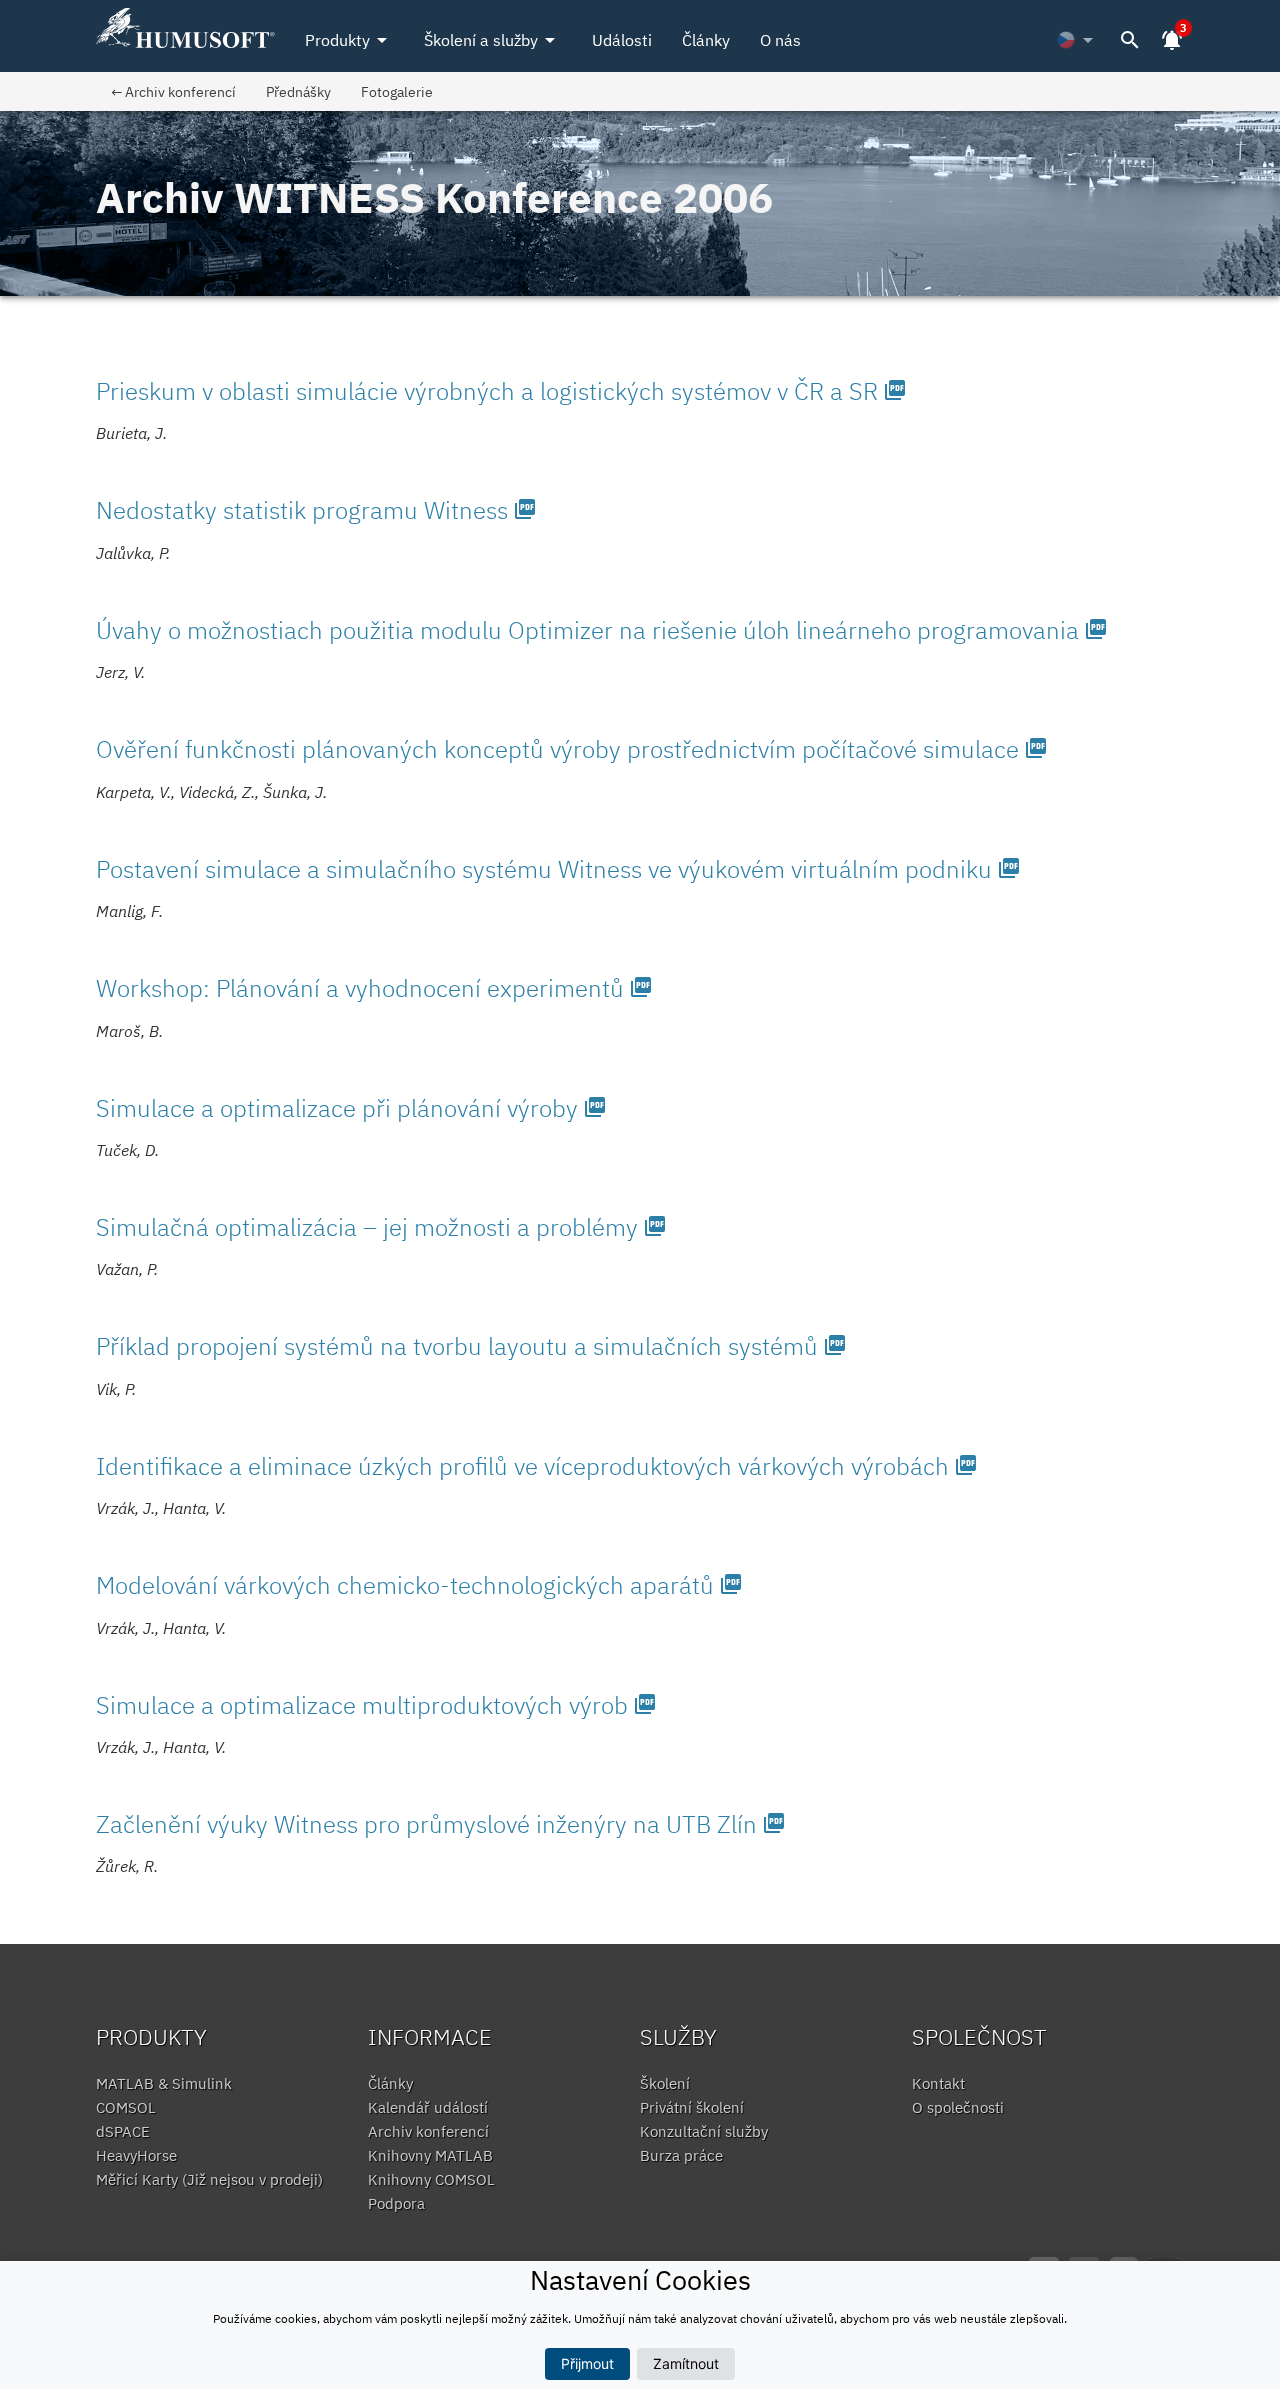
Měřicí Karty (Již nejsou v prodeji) (209, 2179)
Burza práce (681, 2155)
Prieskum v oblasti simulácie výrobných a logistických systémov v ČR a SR (501, 391)
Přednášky (298, 91)
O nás (780, 40)
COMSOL (126, 2107)
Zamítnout (686, 2363)
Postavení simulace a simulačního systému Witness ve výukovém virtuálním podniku (558, 869)
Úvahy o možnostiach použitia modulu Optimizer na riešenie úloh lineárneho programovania (602, 630)
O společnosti (958, 2107)
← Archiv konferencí (173, 91)
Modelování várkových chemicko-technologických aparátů (419, 1585)
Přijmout (587, 2363)
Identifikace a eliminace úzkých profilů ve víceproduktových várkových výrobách (537, 1466)
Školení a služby (493, 40)
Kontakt (938, 2083)
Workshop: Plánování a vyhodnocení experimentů (374, 988)
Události (622, 40)
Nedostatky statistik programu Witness (316, 510)
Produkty (349, 40)
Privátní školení (692, 2107)
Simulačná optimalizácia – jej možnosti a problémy (381, 1227)
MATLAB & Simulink (164, 2083)
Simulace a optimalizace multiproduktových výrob (376, 1705)
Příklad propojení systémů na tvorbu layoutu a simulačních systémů (471, 1346)
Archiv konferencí (428, 2131)
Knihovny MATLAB (430, 2155)
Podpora (396, 2203)
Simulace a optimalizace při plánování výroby (351, 1108)
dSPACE (123, 2131)
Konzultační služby (704, 2131)
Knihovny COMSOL (431, 2179)
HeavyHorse (136, 2155)
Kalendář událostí (428, 2107)
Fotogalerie (397, 91)
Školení (665, 2083)
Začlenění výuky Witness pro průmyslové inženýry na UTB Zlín (441, 1824)
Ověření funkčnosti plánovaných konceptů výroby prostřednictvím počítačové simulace (572, 749)
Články (706, 40)
